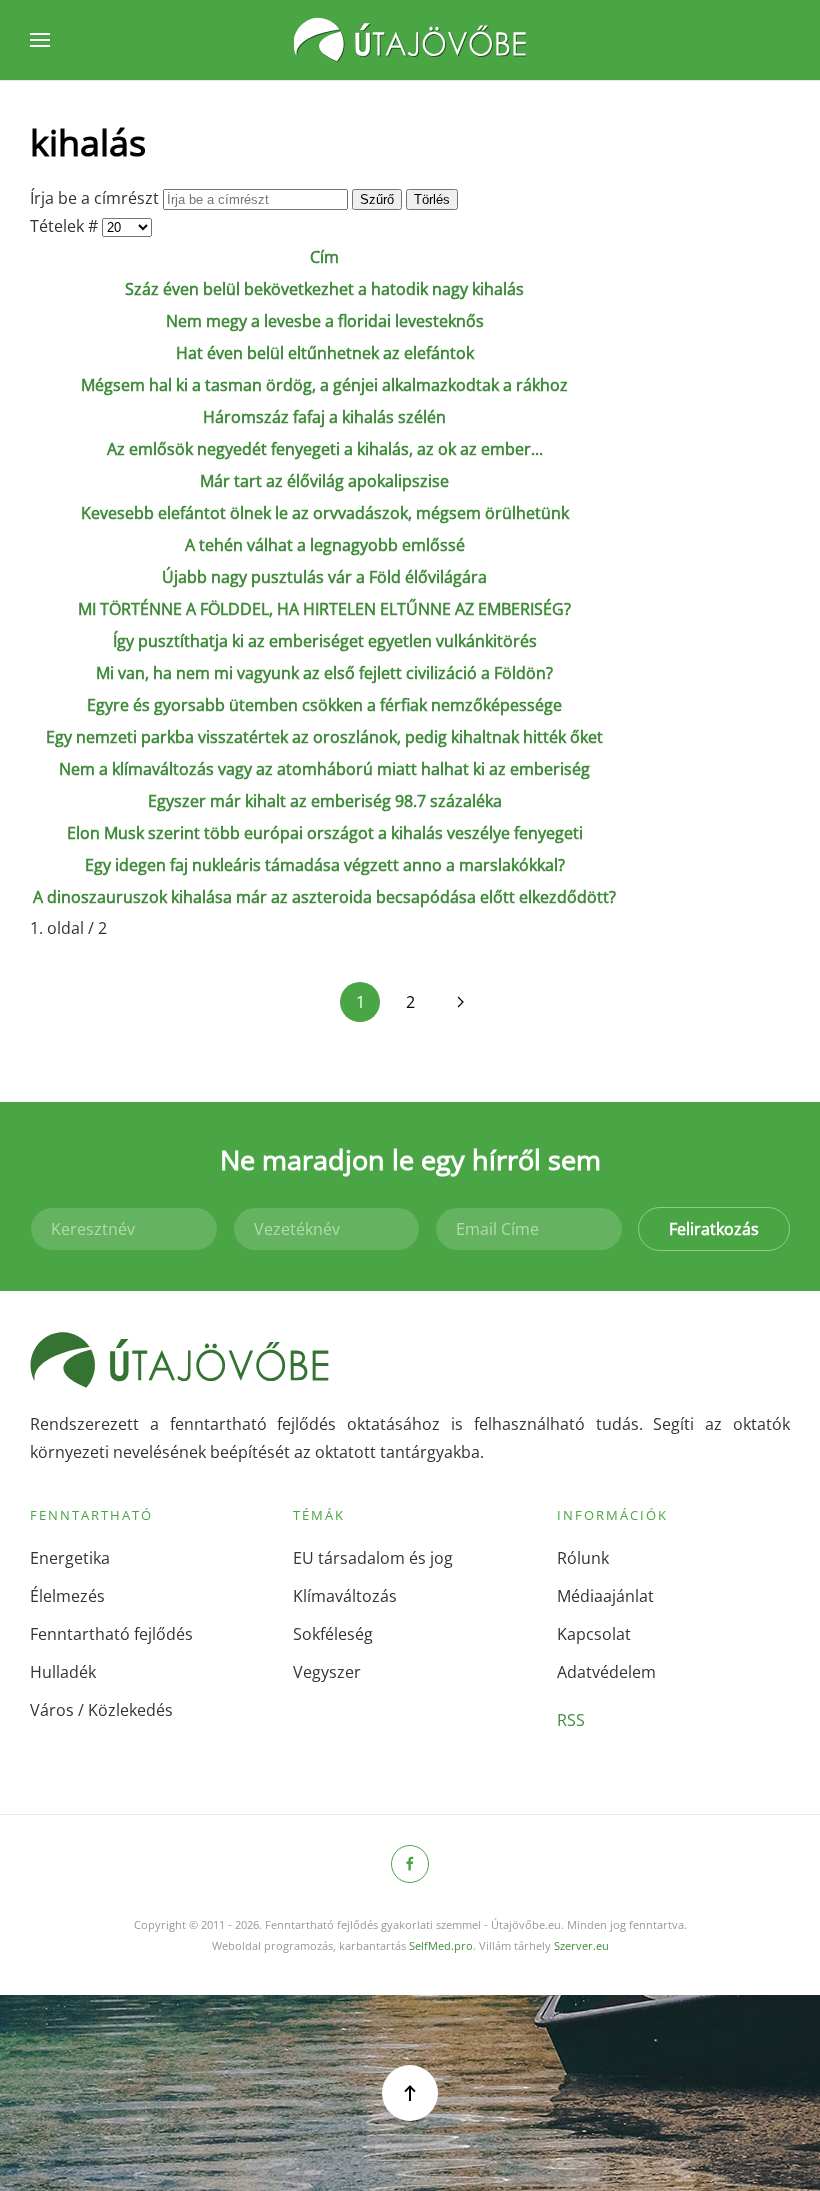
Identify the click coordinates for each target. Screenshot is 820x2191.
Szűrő (377, 199)
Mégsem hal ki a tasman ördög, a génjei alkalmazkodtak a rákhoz (324, 385)
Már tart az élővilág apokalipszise (324, 481)
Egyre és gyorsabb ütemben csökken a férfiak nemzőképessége (324, 705)
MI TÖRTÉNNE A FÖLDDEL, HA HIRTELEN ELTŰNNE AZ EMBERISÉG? (324, 609)
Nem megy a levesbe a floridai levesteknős (325, 321)
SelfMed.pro (441, 1945)
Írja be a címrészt (96, 198)
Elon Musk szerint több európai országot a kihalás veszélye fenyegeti (325, 833)
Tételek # (66, 226)
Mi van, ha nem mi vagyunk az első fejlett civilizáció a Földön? (324, 673)
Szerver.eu (581, 1945)
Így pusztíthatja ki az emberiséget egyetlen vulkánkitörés (325, 641)
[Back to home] (410, 40)
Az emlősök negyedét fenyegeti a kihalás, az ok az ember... (325, 449)
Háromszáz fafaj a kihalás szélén (324, 417)
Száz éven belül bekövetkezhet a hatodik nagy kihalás (324, 289)
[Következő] (460, 1002)
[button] (40, 40)
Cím (324, 257)
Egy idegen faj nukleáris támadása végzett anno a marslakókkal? (325, 865)
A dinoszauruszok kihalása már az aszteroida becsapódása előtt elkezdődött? (324, 897)
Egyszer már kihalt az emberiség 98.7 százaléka (325, 801)
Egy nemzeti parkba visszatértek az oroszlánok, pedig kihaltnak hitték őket (324, 737)
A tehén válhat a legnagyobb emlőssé (325, 545)
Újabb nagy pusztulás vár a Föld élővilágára (324, 577)
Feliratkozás (714, 1229)
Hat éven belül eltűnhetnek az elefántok (325, 353)
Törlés (432, 199)
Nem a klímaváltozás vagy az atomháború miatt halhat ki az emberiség (324, 769)
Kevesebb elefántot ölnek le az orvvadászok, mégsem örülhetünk (325, 513)
